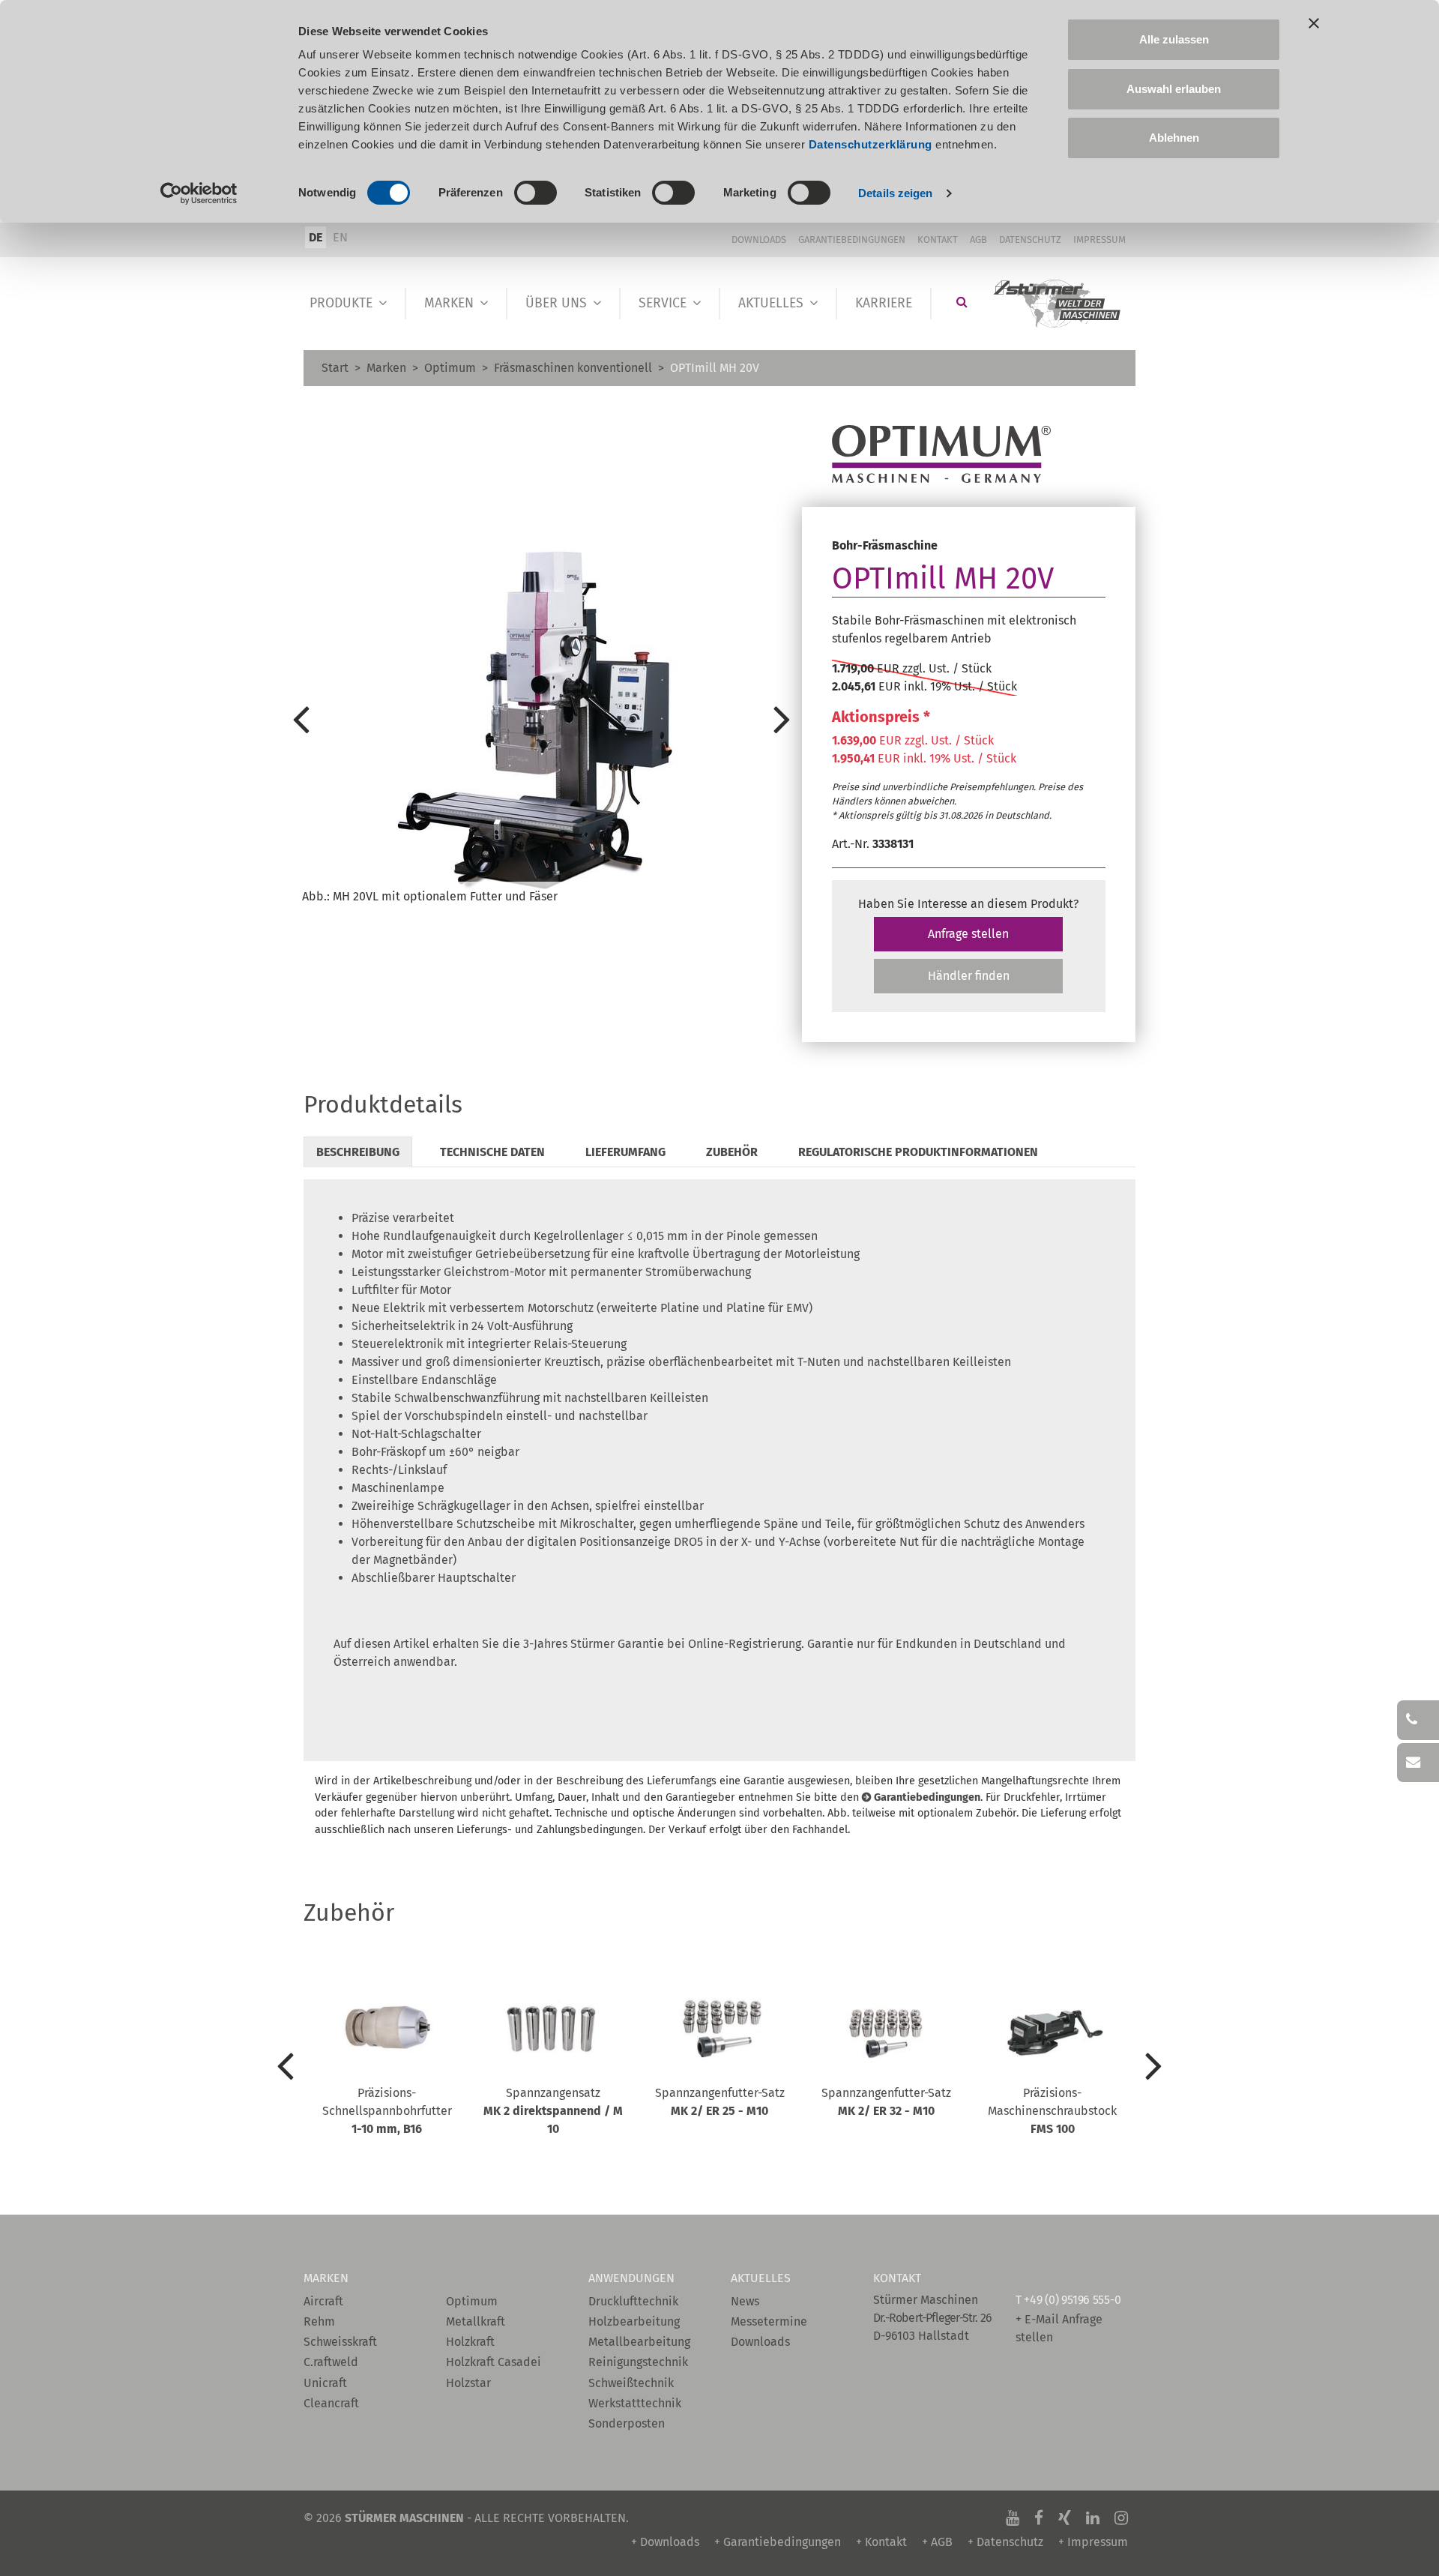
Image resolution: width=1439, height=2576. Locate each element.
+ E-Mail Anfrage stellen (1059, 2328)
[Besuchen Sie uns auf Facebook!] (1039, 2518)
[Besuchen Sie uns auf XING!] (1065, 2518)
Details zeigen (895, 193)
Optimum (450, 368)
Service (663, 303)
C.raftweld (331, 2362)
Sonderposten (627, 2423)
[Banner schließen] (1314, 23)
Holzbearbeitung (634, 2321)
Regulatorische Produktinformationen (918, 1152)
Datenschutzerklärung (871, 144)
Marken (449, 303)
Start (335, 368)
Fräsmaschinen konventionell (573, 368)
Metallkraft (476, 2321)
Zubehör (732, 1152)
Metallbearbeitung (639, 2342)
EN (340, 237)
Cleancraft (331, 2403)
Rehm (319, 2321)
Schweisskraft (340, 2342)
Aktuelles (771, 303)
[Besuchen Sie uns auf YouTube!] (1013, 2518)
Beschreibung (358, 1152)
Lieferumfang (625, 1152)
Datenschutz (1030, 240)
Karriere (884, 303)
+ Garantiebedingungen (778, 2542)
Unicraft (325, 2383)
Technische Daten (492, 1152)
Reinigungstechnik (638, 2362)
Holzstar (468, 2383)
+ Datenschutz (1005, 2542)
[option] (541, 718)
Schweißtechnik (631, 2383)
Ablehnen (1174, 138)
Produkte (341, 303)
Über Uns (556, 303)
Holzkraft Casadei (494, 2362)
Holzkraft (470, 2342)
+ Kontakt (881, 2542)
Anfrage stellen (968, 934)
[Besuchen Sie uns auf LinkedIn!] (1093, 2518)
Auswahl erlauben (1174, 89)
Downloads (759, 240)
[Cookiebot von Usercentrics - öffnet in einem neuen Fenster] (199, 193)
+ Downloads (665, 2542)
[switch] (536, 193)
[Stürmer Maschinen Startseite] (1058, 304)
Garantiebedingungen (852, 240)
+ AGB (937, 2542)
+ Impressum (1093, 2542)
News (745, 2301)
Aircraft (323, 2301)
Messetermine (769, 2321)
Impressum (1099, 240)
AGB (978, 240)
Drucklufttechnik (633, 2301)
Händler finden (969, 976)
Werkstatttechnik (635, 2403)
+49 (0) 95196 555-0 (1072, 2300)
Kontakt (938, 240)
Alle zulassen (1174, 39)
